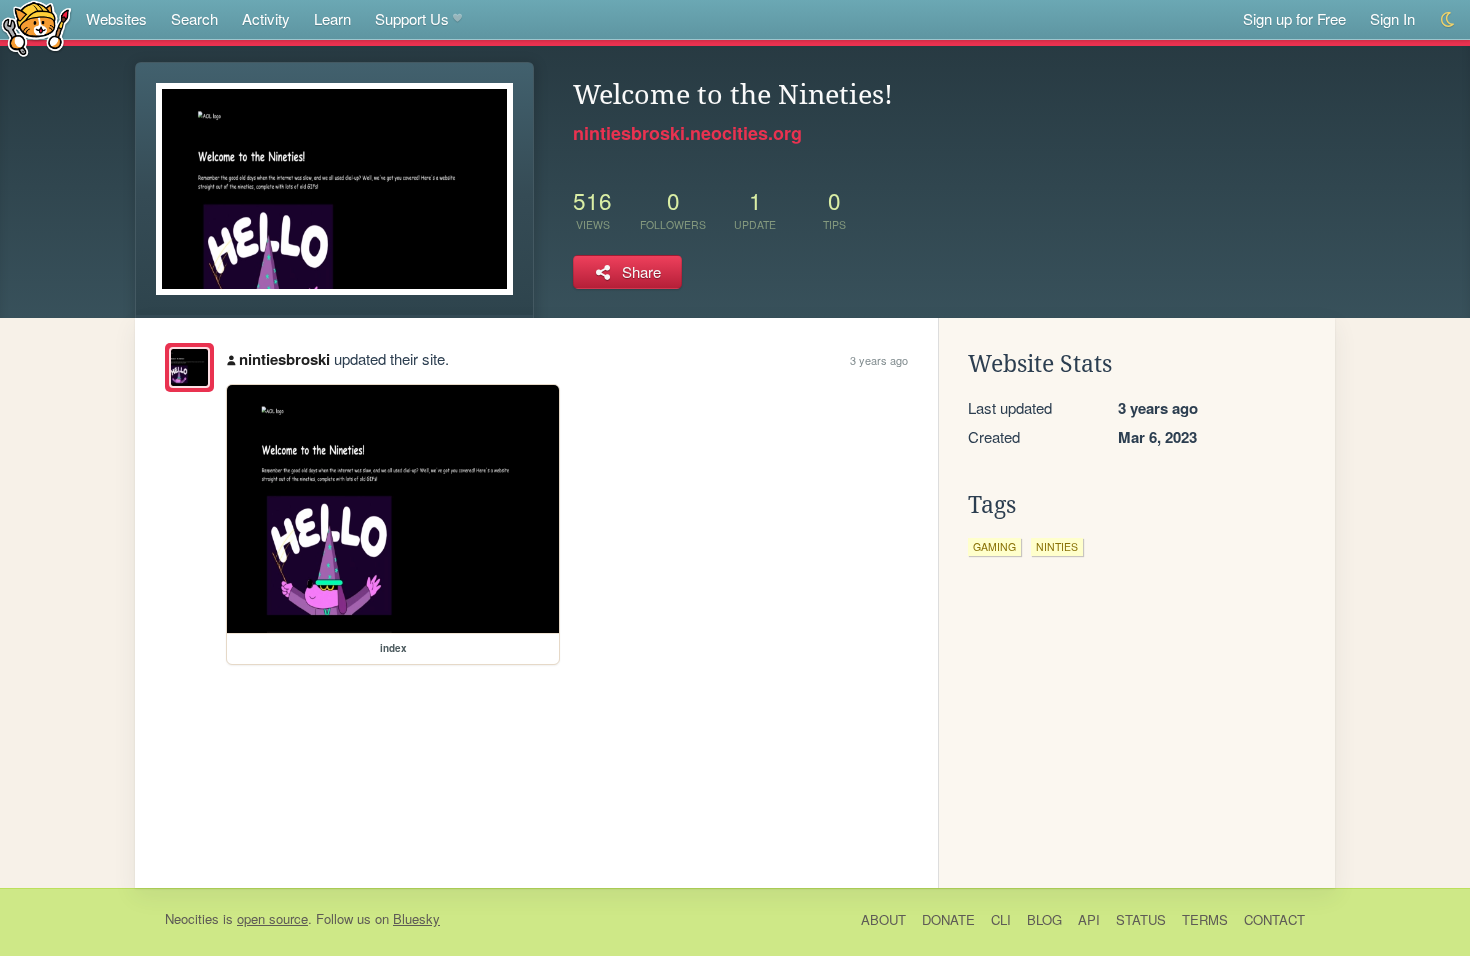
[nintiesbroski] (189, 367)
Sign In (1392, 18)
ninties (1057, 546)
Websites (116, 18)
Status (1141, 919)
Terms (1205, 919)
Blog (1044, 919)
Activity (266, 18)
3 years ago (879, 360)
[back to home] (36, 27)
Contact (1274, 919)
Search (194, 18)
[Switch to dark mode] (1448, 19)
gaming (994, 546)
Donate (948, 919)
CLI (1001, 919)
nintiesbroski (284, 359)
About (883, 919)
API (1089, 919)
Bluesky (416, 918)
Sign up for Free (1294, 18)
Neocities (192, 918)
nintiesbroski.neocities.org (687, 133)
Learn (332, 18)
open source (272, 918)
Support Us (412, 18)
